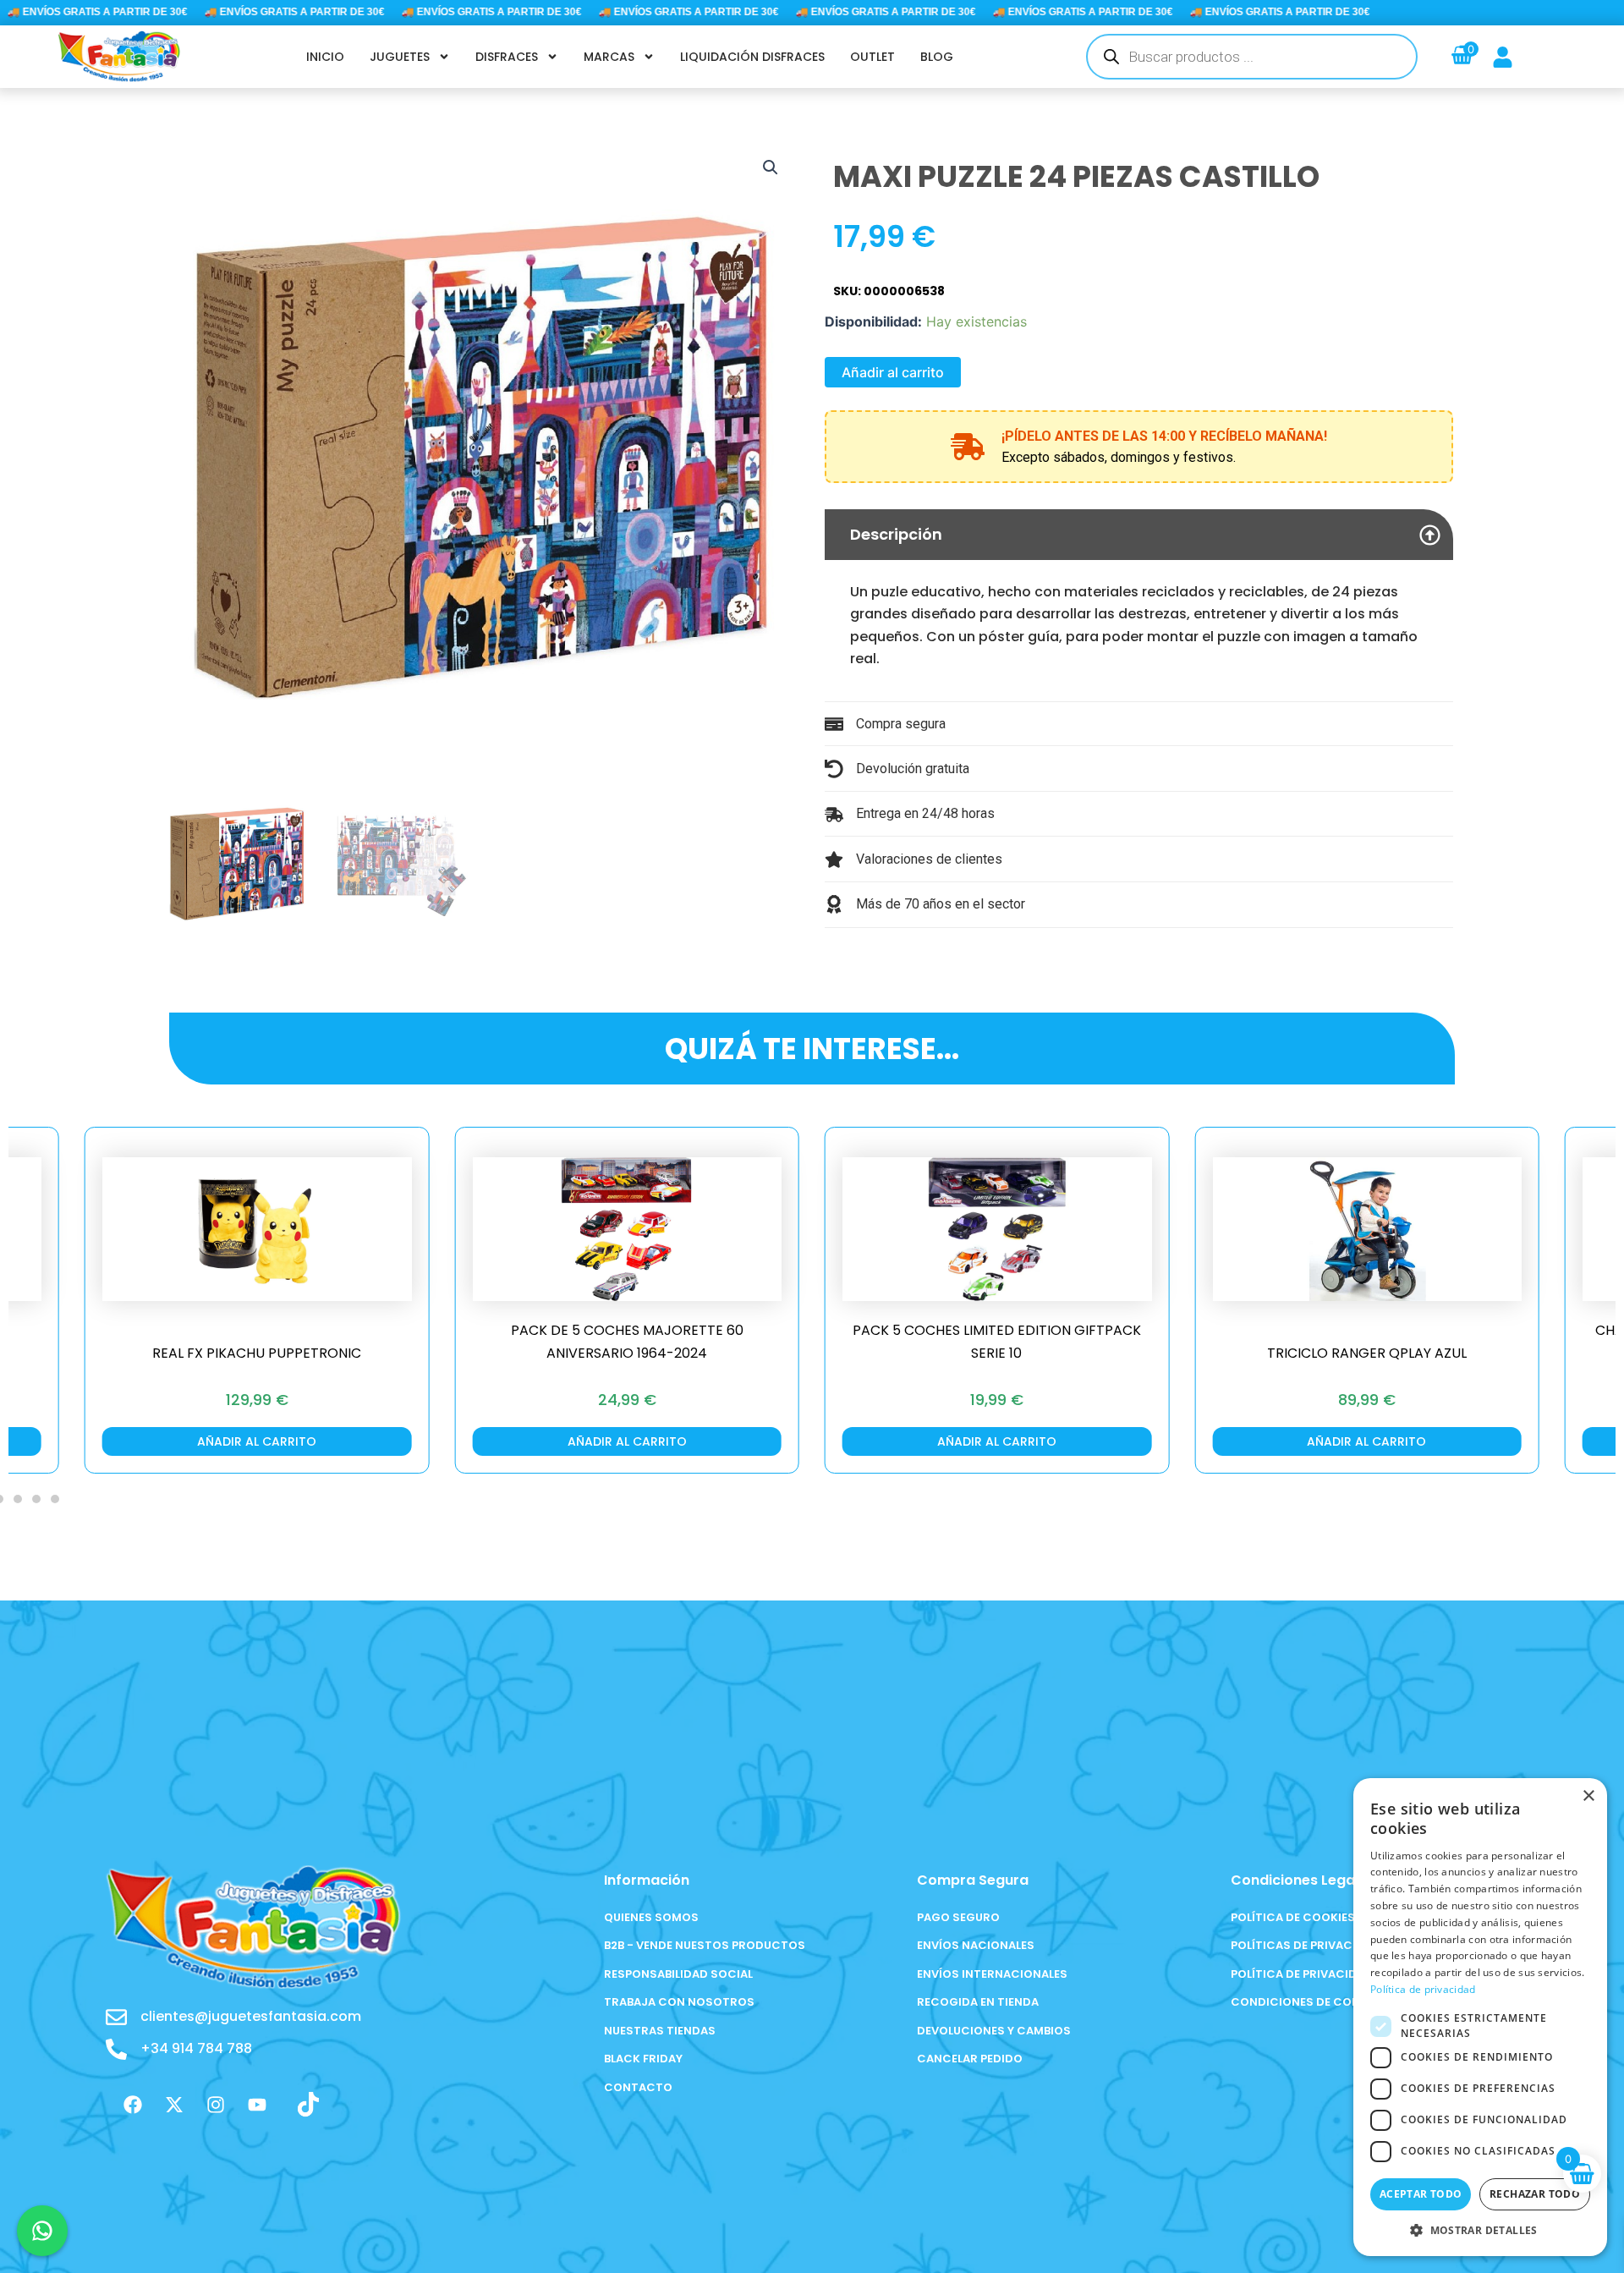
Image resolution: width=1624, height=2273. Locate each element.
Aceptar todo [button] (1421, 2194)
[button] (771, 167)
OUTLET (872, 57)
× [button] (1588, 1796)
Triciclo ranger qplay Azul (1367, 1353)
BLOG (937, 57)
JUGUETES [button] (400, 57)
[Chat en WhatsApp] (42, 2231)
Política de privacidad (1423, 1989)
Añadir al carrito (893, 372)
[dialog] (1480, 2017)
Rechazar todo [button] (1535, 2194)
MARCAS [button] (609, 57)
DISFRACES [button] (507, 57)
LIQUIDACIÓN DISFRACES (752, 57)
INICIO (325, 57)
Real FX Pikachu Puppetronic (257, 1353)
